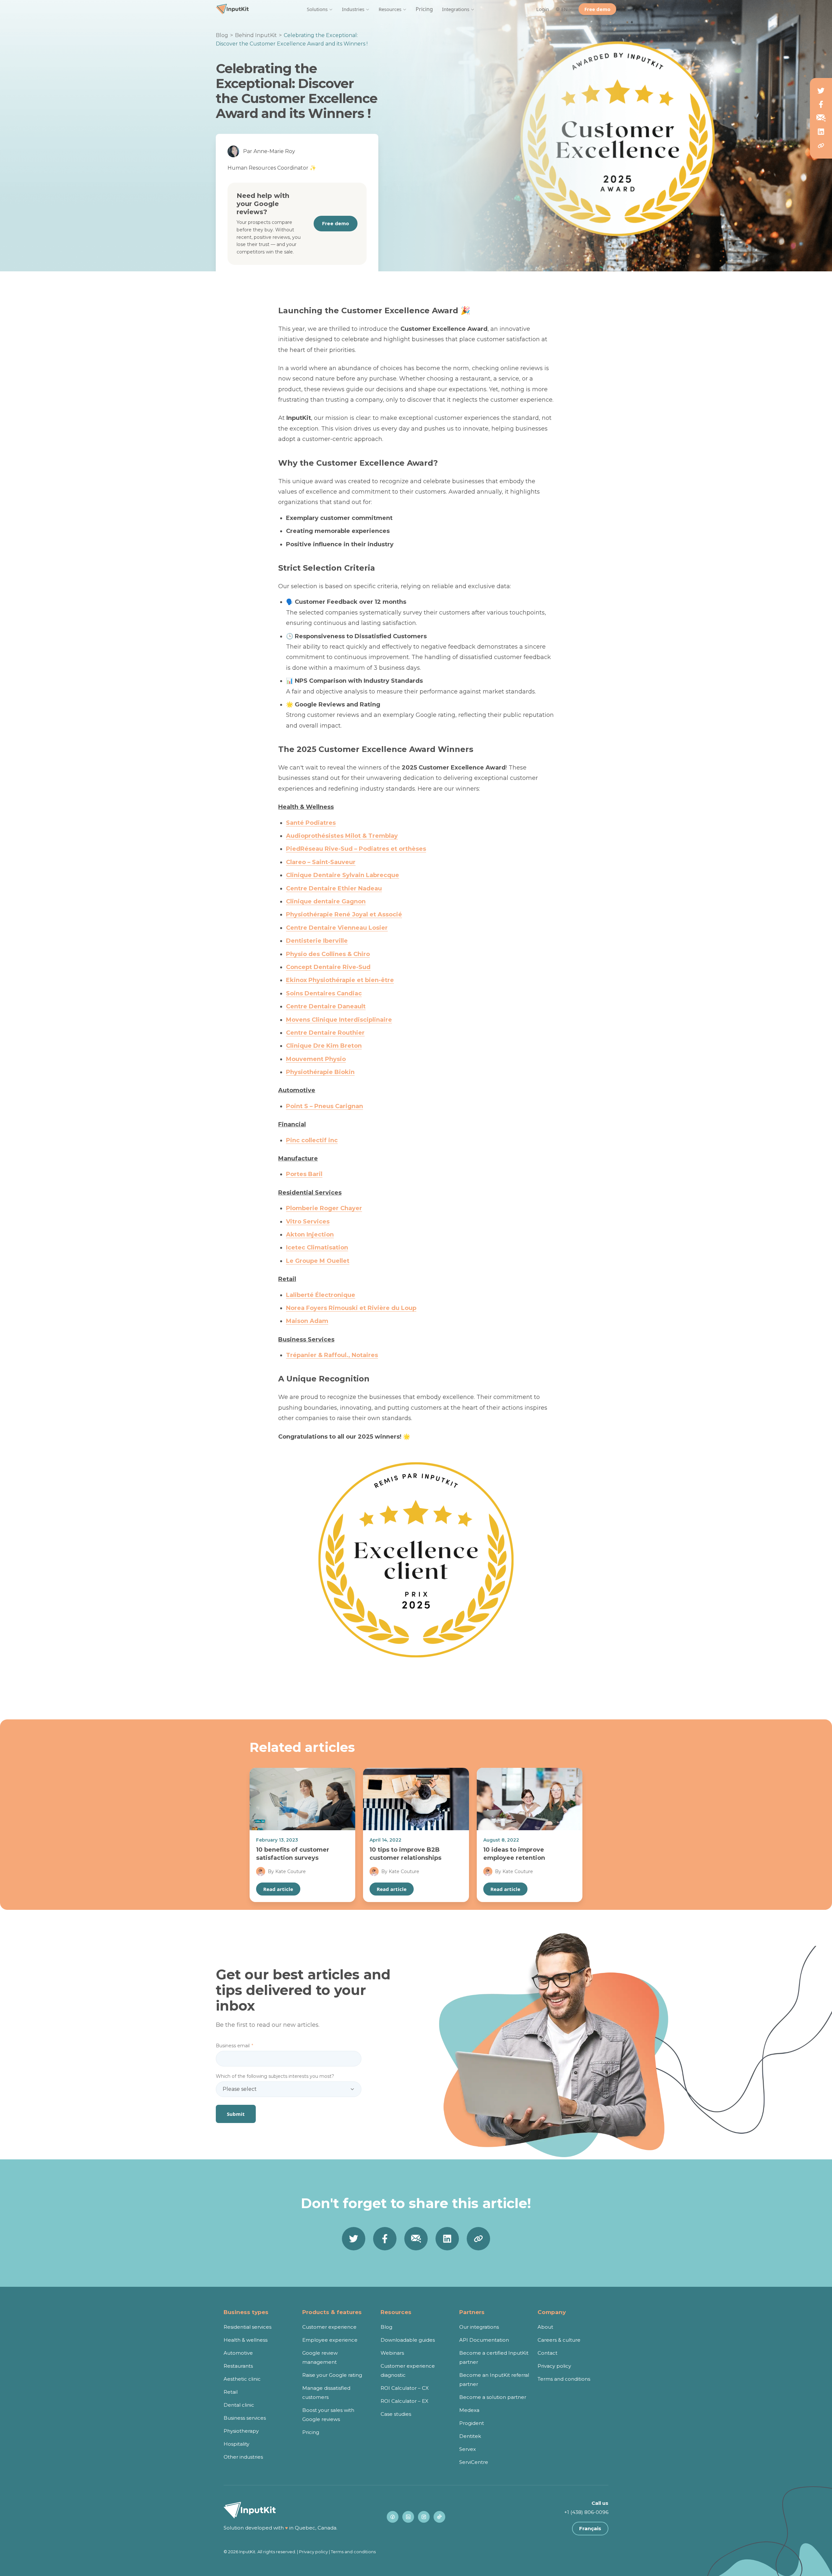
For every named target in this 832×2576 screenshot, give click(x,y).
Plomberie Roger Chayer (324, 1208)
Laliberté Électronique (321, 1295)
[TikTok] (439, 2517)
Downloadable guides (408, 2340)
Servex (468, 2449)
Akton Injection (310, 1235)
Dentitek (470, 2436)
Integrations (456, 9)
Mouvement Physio (316, 1059)
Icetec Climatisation (317, 1248)
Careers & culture (559, 2340)
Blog (222, 35)
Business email (234, 2046)
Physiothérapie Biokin (320, 1072)
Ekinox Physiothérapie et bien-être (340, 980)
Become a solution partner (493, 2397)
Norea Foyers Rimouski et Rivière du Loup (351, 1308)
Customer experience (329, 2327)
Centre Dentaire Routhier (325, 1033)
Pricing (424, 9)
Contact (547, 2353)
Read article (278, 1889)
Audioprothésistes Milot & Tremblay (342, 836)
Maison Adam (307, 1321)
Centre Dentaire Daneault (326, 1006)
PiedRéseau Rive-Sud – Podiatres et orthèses (356, 849)
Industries (353, 9)
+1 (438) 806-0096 (586, 2512)
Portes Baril (304, 1174)
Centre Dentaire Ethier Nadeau (334, 888)
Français (590, 2528)
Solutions (317, 9)
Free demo (597, 9)
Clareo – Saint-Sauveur (321, 862)
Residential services (247, 2327)
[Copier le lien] (821, 146)
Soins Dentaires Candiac (324, 993)
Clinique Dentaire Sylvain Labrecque (343, 875)
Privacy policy (554, 2366)
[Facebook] (393, 2517)
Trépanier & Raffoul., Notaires (332, 1355)
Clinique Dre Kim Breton (324, 1046)
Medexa (469, 2410)
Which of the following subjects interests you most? (275, 2076)
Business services (245, 2418)
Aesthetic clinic (242, 2379)
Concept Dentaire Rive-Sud (328, 967)
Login (543, 9)
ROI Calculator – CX (405, 2388)
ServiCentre (474, 2462)
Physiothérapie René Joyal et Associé (344, 914)
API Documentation (484, 2340)
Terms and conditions (564, 2379)
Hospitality (236, 2444)
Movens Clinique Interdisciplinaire (339, 1020)
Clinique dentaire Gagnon (326, 901)
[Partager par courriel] (821, 118)
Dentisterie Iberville (317, 941)
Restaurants (238, 2366)
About (545, 2327)
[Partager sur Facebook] (821, 104)
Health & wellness (246, 2340)
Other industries (243, 2457)
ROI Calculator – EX (404, 2401)
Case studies (396, 2414)
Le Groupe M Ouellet (318, 1261)
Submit (236, 2114)
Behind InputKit (256, 35)
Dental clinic (239, 2405)
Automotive (238, 2353)
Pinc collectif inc (312, 1140)
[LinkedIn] (408, 2517)
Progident (472, 2423)
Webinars (392, 2353)
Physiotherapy (241, 2431)
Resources (390, 9)
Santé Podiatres (311, 823)
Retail (231, 2392)
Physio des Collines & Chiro (328, 954)
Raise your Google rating (332, 2375)
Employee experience (330, 2340)
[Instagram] (424, 2517)
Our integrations (479, 2327)
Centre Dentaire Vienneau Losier (337, 928)
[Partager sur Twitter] (821, 91)
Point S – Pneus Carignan (325, 1106)
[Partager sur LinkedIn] (821, 132)
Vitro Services (308, 1222)
